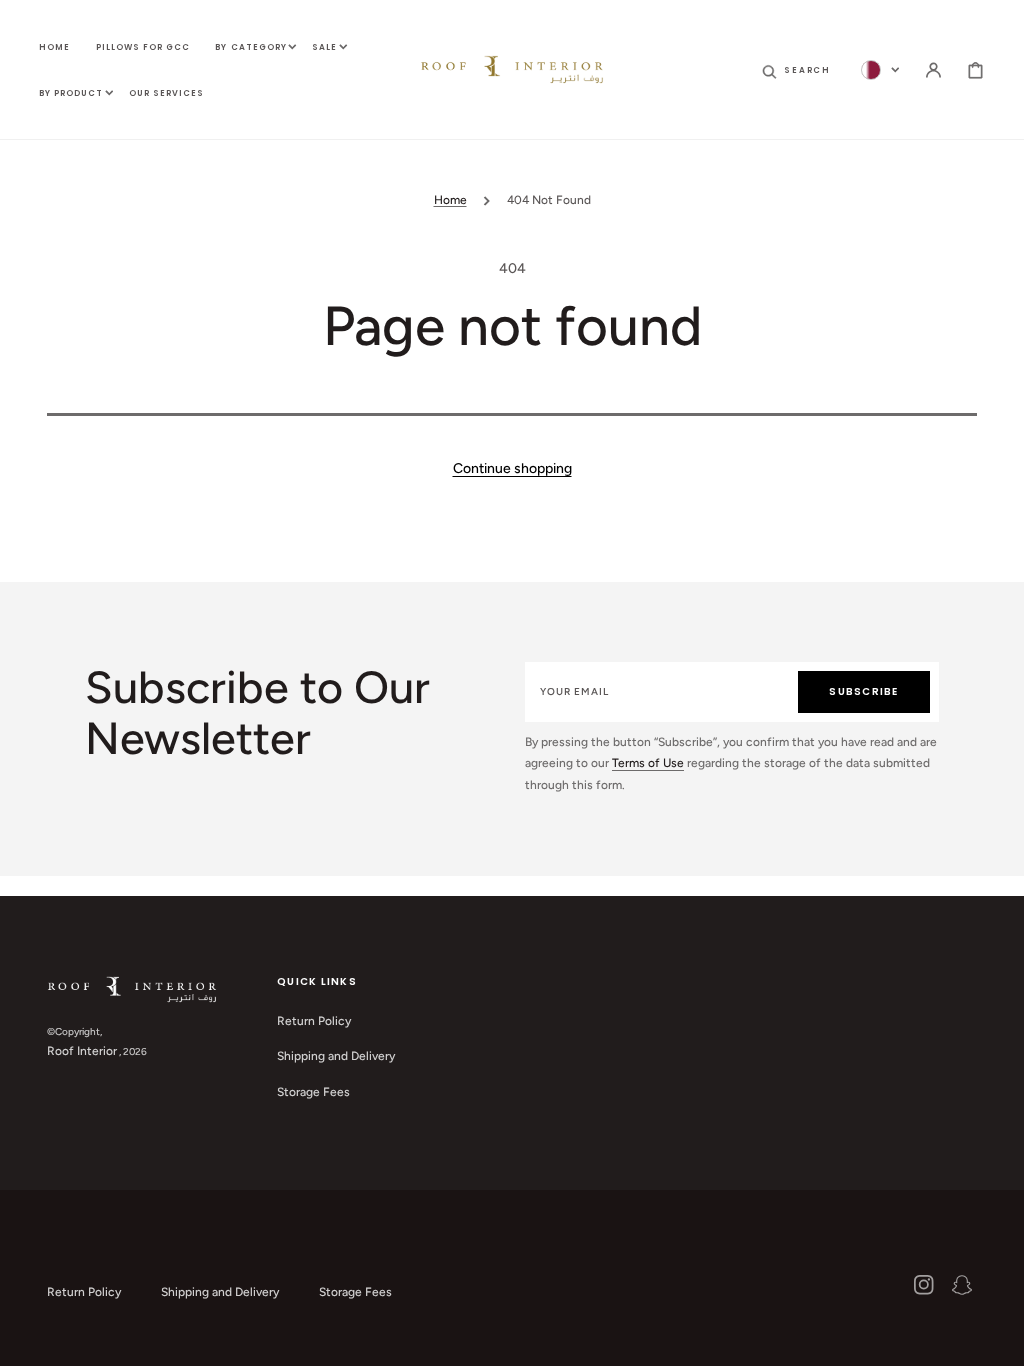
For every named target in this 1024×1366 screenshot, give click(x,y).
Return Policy (314, 1021)
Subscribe (863, 691)
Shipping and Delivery (336, 1056)
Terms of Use (648, 763)
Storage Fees (313, 1092)
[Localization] (880, 70)
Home (450, 200)
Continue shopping (512, 468)
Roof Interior (82, 1051)
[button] (796, 70)
